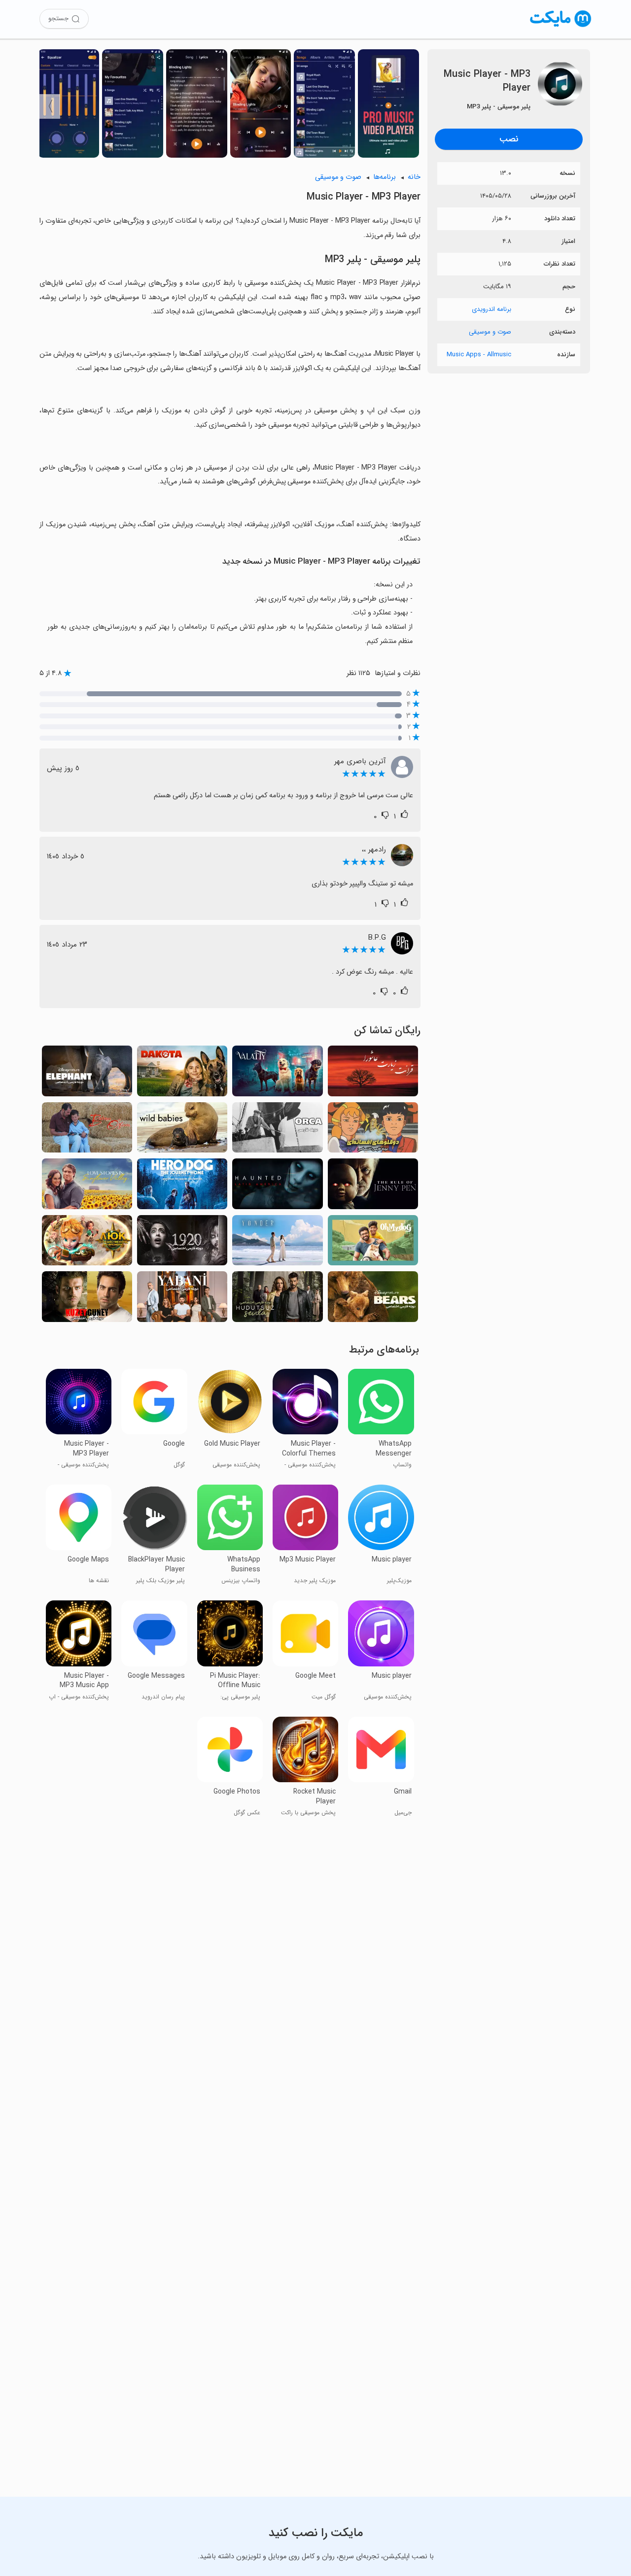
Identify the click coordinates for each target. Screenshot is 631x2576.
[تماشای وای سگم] (373, 1243)
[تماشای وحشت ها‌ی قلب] (182, 1243)
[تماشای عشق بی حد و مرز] (277, 1299)
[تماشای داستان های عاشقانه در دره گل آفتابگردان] (87, 1186)
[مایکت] (561, 27)
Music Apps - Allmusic (479, 355)
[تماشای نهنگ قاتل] (277, 1130)
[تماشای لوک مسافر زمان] (87, 1243)
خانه (414, 177)
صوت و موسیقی (490, 332)
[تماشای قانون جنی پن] (373, 1186)
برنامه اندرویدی (491, 309)
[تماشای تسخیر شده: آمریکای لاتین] (277, 1186)
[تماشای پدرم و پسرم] (87, 1130)
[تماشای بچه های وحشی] (182, 1130)
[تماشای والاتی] (277, 1074)
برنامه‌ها (385, 177)
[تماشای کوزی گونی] (87, 1299)
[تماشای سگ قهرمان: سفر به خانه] (182, 1186)
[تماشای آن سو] (277, 1243)
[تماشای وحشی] (182, 1299)
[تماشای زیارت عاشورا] (373, 1074)
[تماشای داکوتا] (182, 1074)
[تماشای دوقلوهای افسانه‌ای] (373, 1130)
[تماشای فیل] (87, 1074)
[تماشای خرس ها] (373, 1299)
